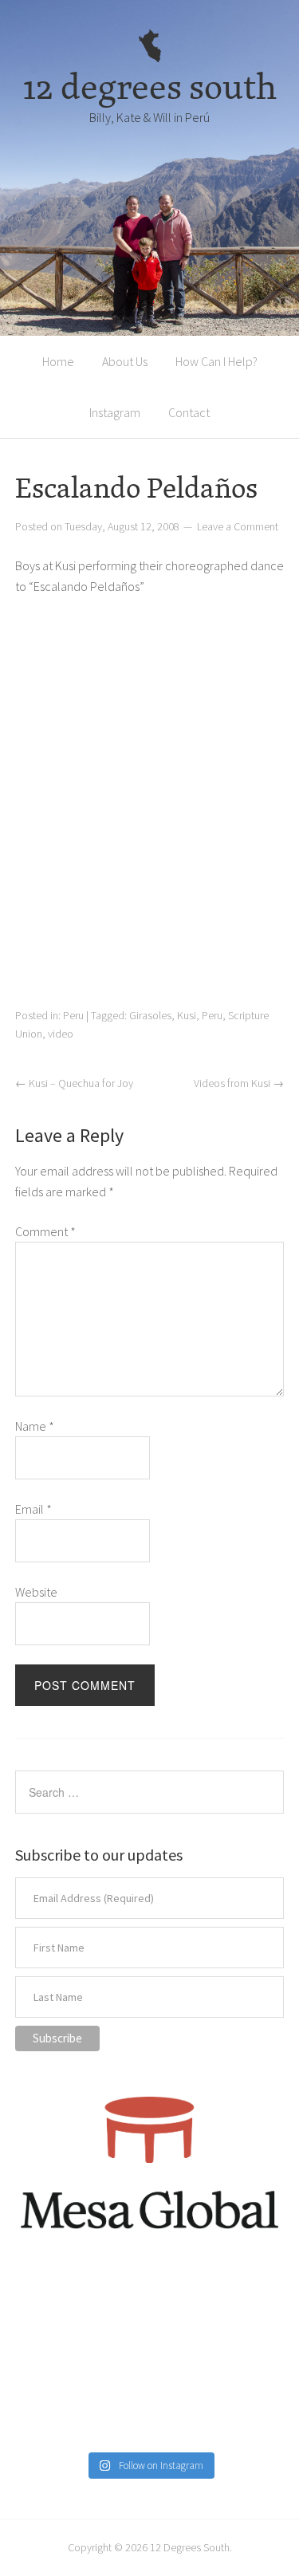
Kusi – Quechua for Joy (74, 1083)
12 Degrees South (190, 2547)
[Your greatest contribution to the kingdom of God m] (150, 2415)
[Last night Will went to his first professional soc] (242, 2415)
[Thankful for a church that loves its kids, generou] (150, 2304)
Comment (45, 1231)
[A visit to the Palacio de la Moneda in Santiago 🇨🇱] (242, 2304)
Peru (73, 1015)
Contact (189, 412)
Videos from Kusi (239, 1083)
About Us (125, 361)
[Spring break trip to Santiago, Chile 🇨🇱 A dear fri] (57, 2359)
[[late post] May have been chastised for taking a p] (57, 2304)
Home (58, 361)
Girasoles (150, 1015)
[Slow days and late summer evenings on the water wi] (242, 2359)
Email (33, 1509)
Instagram (115, 412)
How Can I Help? (216, 361)
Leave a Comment (238, 526)
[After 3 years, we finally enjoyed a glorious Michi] (57, 2415)
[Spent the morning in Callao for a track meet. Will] (150, 2359)
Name (35, 1426)
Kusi (187, 1015)
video (61, 1034)
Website (36, 1592)
